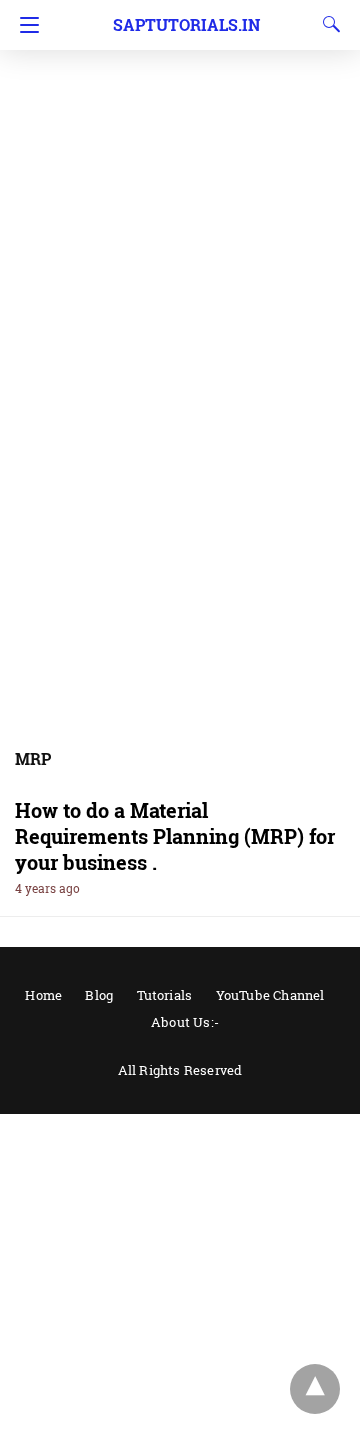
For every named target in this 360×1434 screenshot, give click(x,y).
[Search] (327, 24)
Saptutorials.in (186, 24)
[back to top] (315, 1389)
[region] (180, 160)
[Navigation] (24, 25)
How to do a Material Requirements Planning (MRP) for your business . (175, 836)
